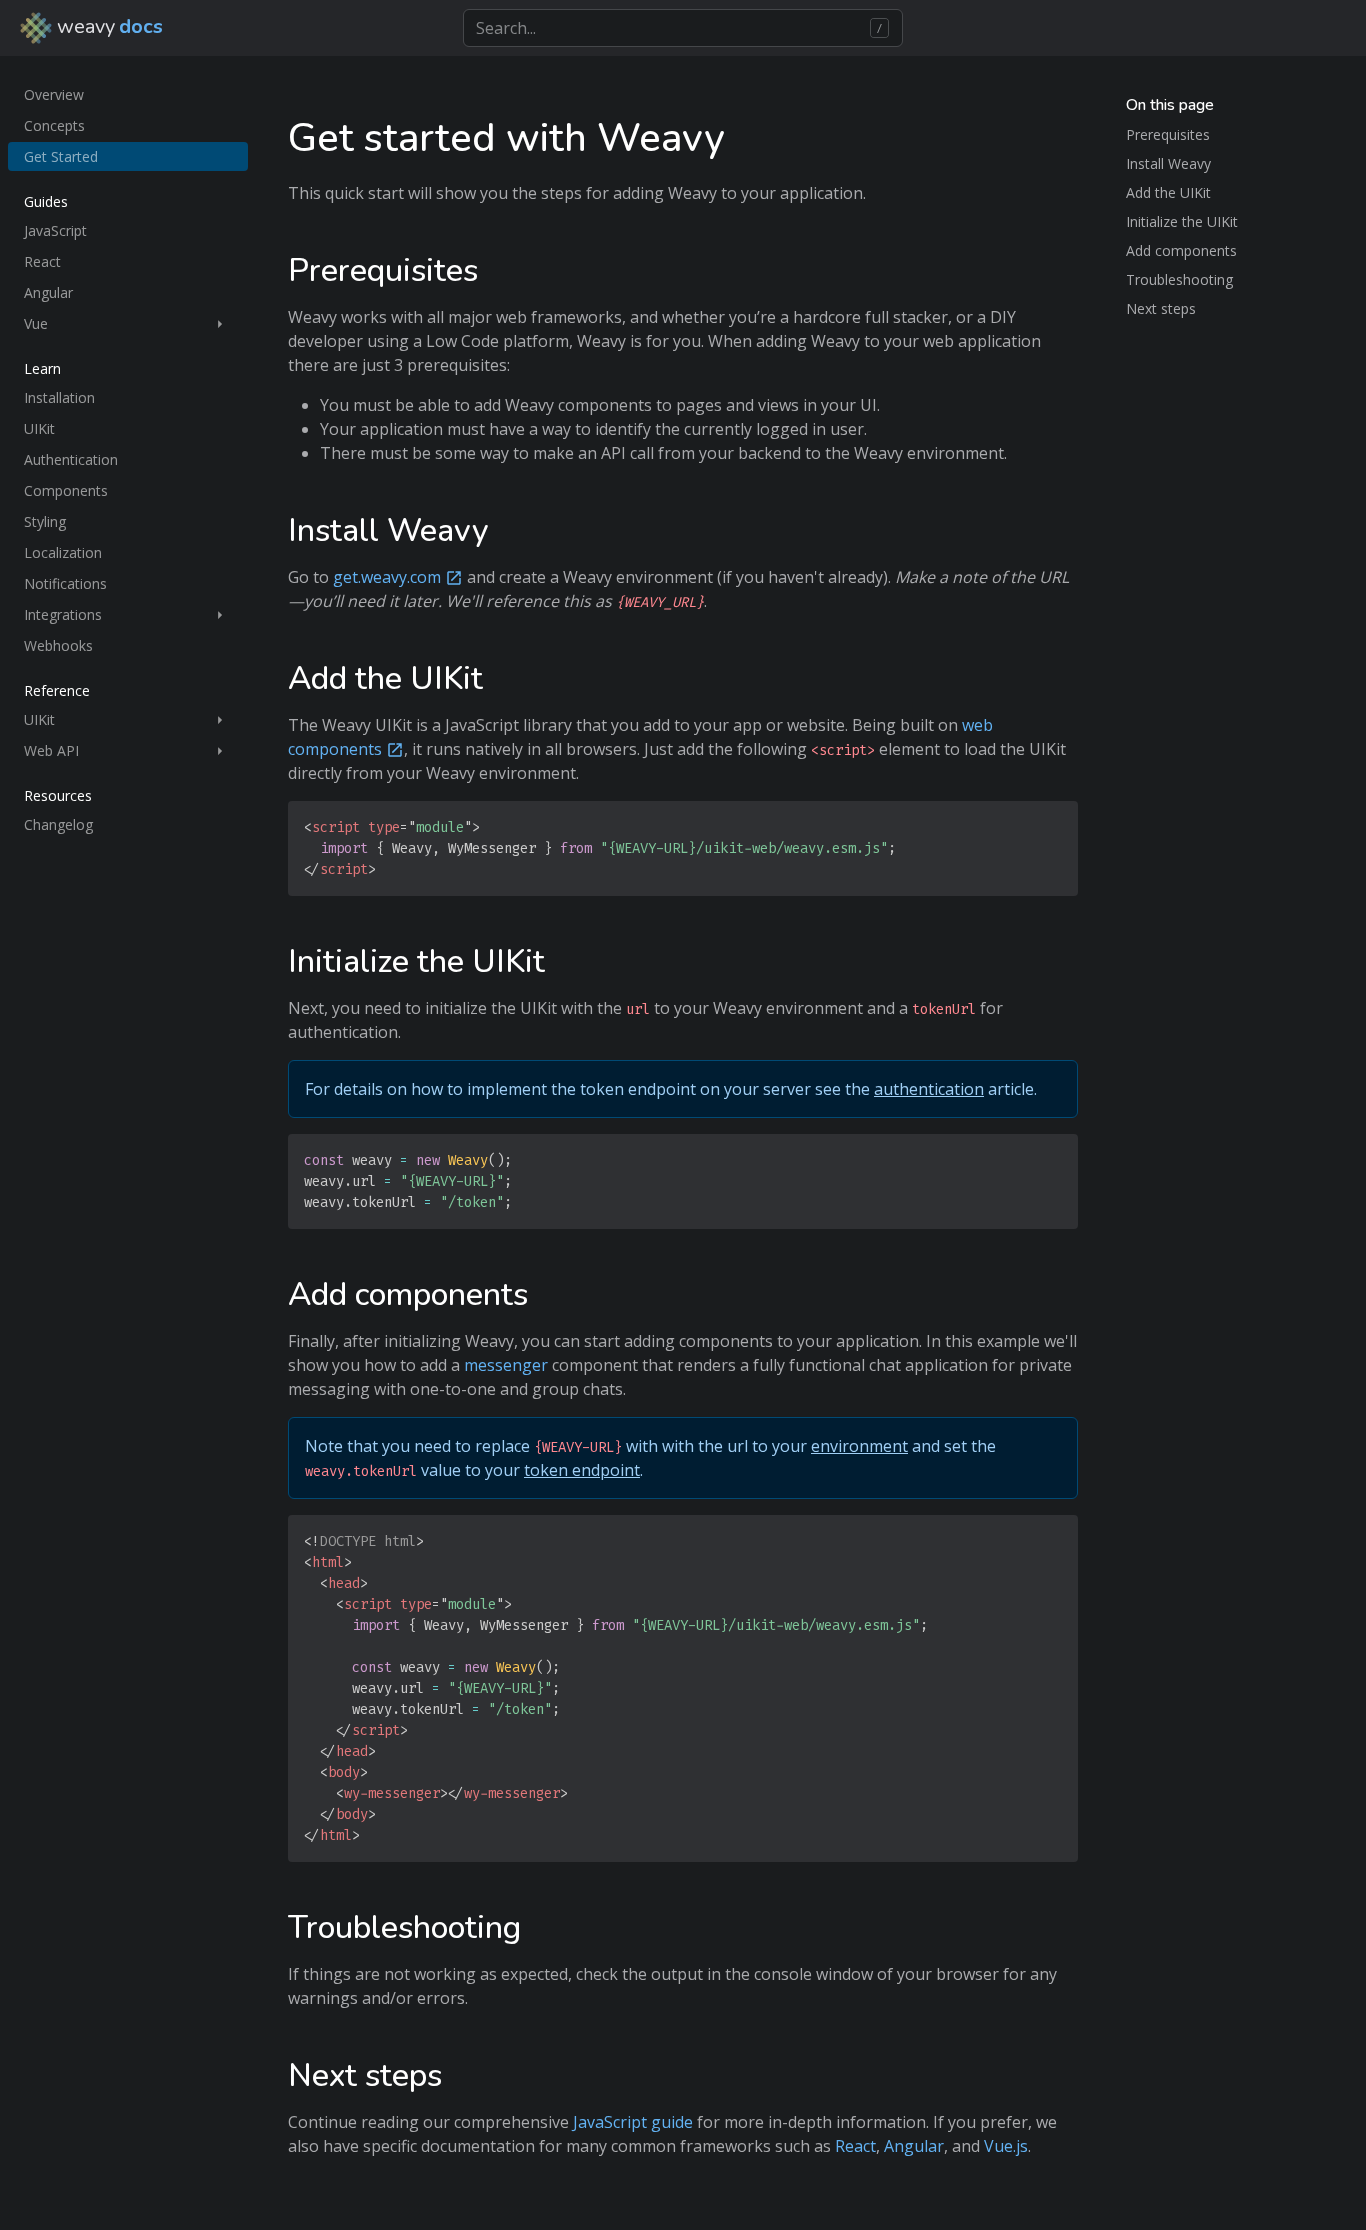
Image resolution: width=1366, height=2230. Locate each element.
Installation (59, 397)
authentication (929, 1089)
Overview (54, 94)
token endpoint (582, 1470)
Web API (51, 750)
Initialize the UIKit (1182, 221)
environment (859, 1446)
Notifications (65, 583)
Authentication (71, 459)
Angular (48, 292)
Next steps (1161, 308)
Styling (45, 521)
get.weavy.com (387, 577)
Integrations (63, 614)
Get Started (61, 156)
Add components (1181, 250)
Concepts (54, 125)
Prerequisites (1168, 134)
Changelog (58, 824)
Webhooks (58, 645)
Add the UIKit (1168, 192)
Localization (63, 552)
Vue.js (1006, 2146)
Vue (36, 323)
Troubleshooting (1179, 279)
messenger (506, 1365)
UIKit (39, 428)
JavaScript (55, 230)
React (42, 261)
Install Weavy (1168, 163)
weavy (107, 26)
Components (66, 490)
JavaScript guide (633, 2122)
